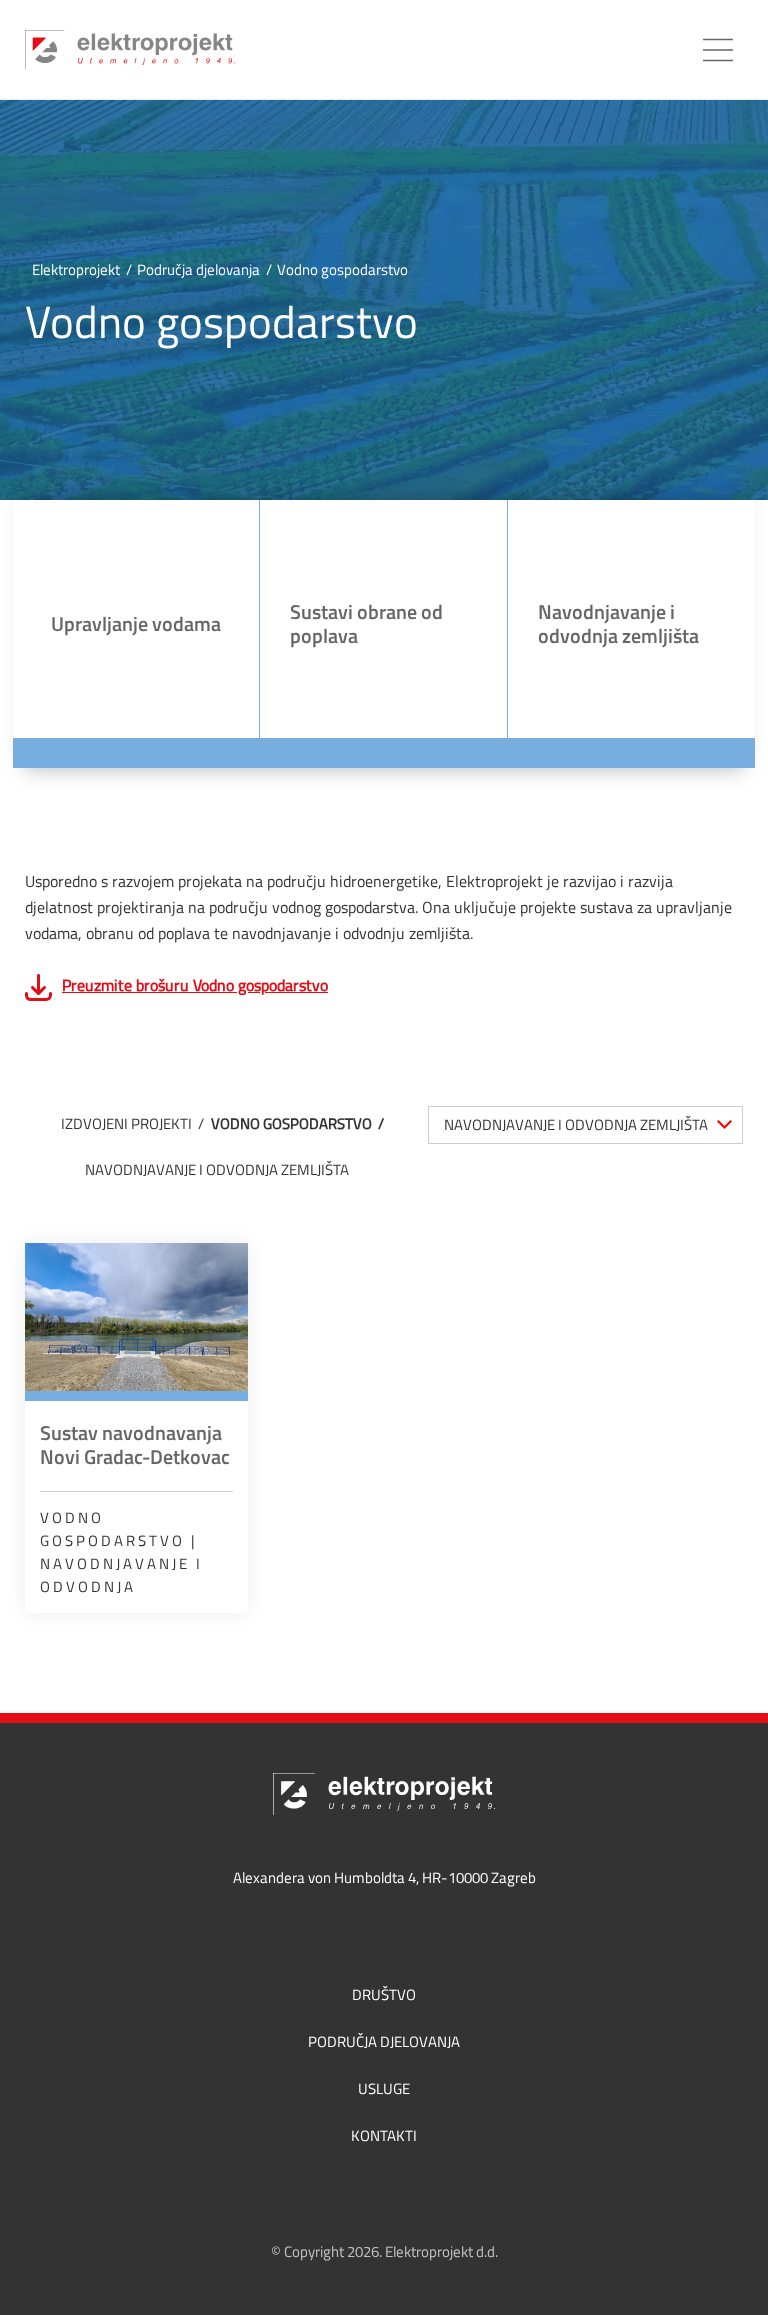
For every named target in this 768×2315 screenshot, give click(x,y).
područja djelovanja (384, 2041)
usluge (384, 2088)
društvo (384, 1994)
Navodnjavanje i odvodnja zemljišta (217, 1169)
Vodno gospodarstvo (291, 1123)
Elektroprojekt (76, 269)
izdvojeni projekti (126, 1123)
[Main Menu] (718, 50)
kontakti (384, 2135)
